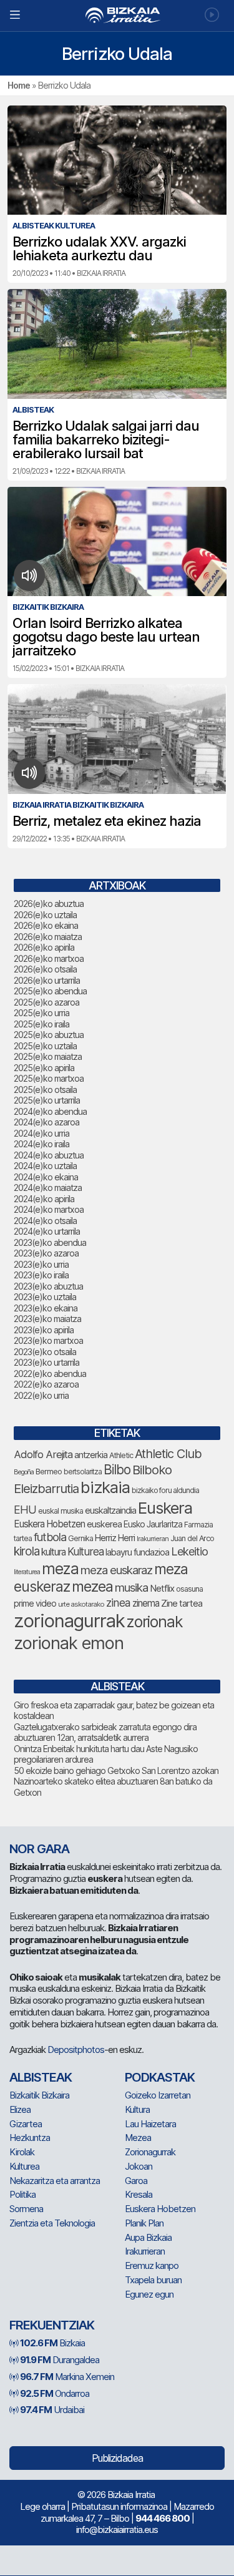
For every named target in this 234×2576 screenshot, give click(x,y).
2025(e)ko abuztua (49, 1035)
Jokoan (139, 2166)
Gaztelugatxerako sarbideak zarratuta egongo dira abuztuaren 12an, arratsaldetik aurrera (105, 1732)
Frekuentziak (52, 2325)
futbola (50, 1537)
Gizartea (26, 2124)
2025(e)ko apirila (44, 1068)
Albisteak (41, 2077)
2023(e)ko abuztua (48, 1286)
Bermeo (49, 1472)
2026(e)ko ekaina (46, 925)
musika (131, 1587)
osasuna (189, 1589)
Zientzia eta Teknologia (52, 2223)
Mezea (138, 2138)
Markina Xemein (67, 2377)
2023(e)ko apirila (44, 1330)
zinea (118, 1603)
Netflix (162, 1588)
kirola (27, 1551)
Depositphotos (76, 2050)
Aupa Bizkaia (148, 2237)
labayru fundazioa (137, 1552)
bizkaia (105, 1487)
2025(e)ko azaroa (46, 1002)
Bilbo (117, 1470)
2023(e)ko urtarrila (46, 1362)
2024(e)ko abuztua (49, 1155)
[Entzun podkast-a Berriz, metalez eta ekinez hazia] (30, 773)
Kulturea (85, 1551)
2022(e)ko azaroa (46, 1384)
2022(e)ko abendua (50, 1374)
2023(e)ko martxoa (48, 1340)
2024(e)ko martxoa (49, 1209)
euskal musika (61, 1511)
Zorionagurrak (150, 2152)
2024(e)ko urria (41, 1133)
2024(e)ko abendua (50, 1111)
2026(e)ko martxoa (49, 958)
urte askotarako (81, 1604)
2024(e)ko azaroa (46, 1122)
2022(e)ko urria (41, 1395)
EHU (25, 1510)
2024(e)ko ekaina (46, 1177)
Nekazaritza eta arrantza (55, 2181)
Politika (22, 2194)
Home (19, 85)
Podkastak (160, 2077)
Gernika (80, 1538)
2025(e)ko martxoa (49, 1078)
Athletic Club (168, 1454)
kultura (53, 1552)
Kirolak (22, 2152)
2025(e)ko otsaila (45, 1090)
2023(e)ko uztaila (45, 1297)
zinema (146, 1603)
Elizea (20, 2109)
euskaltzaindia (110, 1511)
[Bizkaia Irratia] (117, 15)
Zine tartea (182, 1603)
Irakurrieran (153, 1539)
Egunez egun (149, 2294)
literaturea (27, 1572)
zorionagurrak (69, 1621)
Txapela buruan (153, 2280)
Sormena (26, 2209)
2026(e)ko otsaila (45, 969)
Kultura (137, 2109)
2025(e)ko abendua (50, 991)
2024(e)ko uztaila (45, 1166)
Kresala (139, 2194)
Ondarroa (55, 2393)
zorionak (155, 1622)
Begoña (24, 1472)
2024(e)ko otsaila (45, 1221)
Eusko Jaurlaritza (153, 1524)
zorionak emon (69, 1643)
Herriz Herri (115, 1538)
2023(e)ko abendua (50, 1242)
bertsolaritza (83, 1472)
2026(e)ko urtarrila (47, 980)
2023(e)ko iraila (41, 1275)
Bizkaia (52, 2343)
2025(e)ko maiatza (48, 1056)
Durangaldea (60, 2360)
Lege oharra (42, 2506)
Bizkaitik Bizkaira (39, 2095)
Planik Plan (144, 2223)
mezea (92, 1587)
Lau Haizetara (150, 2124)
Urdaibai (52, 2410)
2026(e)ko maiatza (48, 937)
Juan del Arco (192, 1538)
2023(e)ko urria (41, 1264)
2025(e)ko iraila (41, 1024)
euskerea (104, 1524)
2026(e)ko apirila (44, 947)
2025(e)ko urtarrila (47, 1100)
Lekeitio (189, 1551)
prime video (35, 1604)
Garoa (136, 2181)
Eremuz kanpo (152, 2265)
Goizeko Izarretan (158, 2095)
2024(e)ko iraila (41, 1144)
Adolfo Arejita (43, 1454)
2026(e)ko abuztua (49, 904)
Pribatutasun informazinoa (119, 2506)
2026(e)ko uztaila (45, 915)
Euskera (165, 1508)
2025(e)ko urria (41, 1013)
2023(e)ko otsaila (45, 1352)
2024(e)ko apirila (44, 1199)
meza (60, 1569)
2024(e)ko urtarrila (47, 1231)
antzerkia (91, 1455)
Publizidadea (117, 2458)
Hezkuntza (30, 2138)
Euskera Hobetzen (49, 1524)
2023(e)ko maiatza (47, 1319)
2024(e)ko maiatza (48, 1188)
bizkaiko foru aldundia (165, 1490)
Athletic (121, 1455)
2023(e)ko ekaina (46, 1308)
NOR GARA (39, 1849)
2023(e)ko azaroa (46, 1253)
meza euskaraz (116, 1570)
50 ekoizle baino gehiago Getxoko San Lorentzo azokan (116, 1770)
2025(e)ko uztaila (45, 1046)
